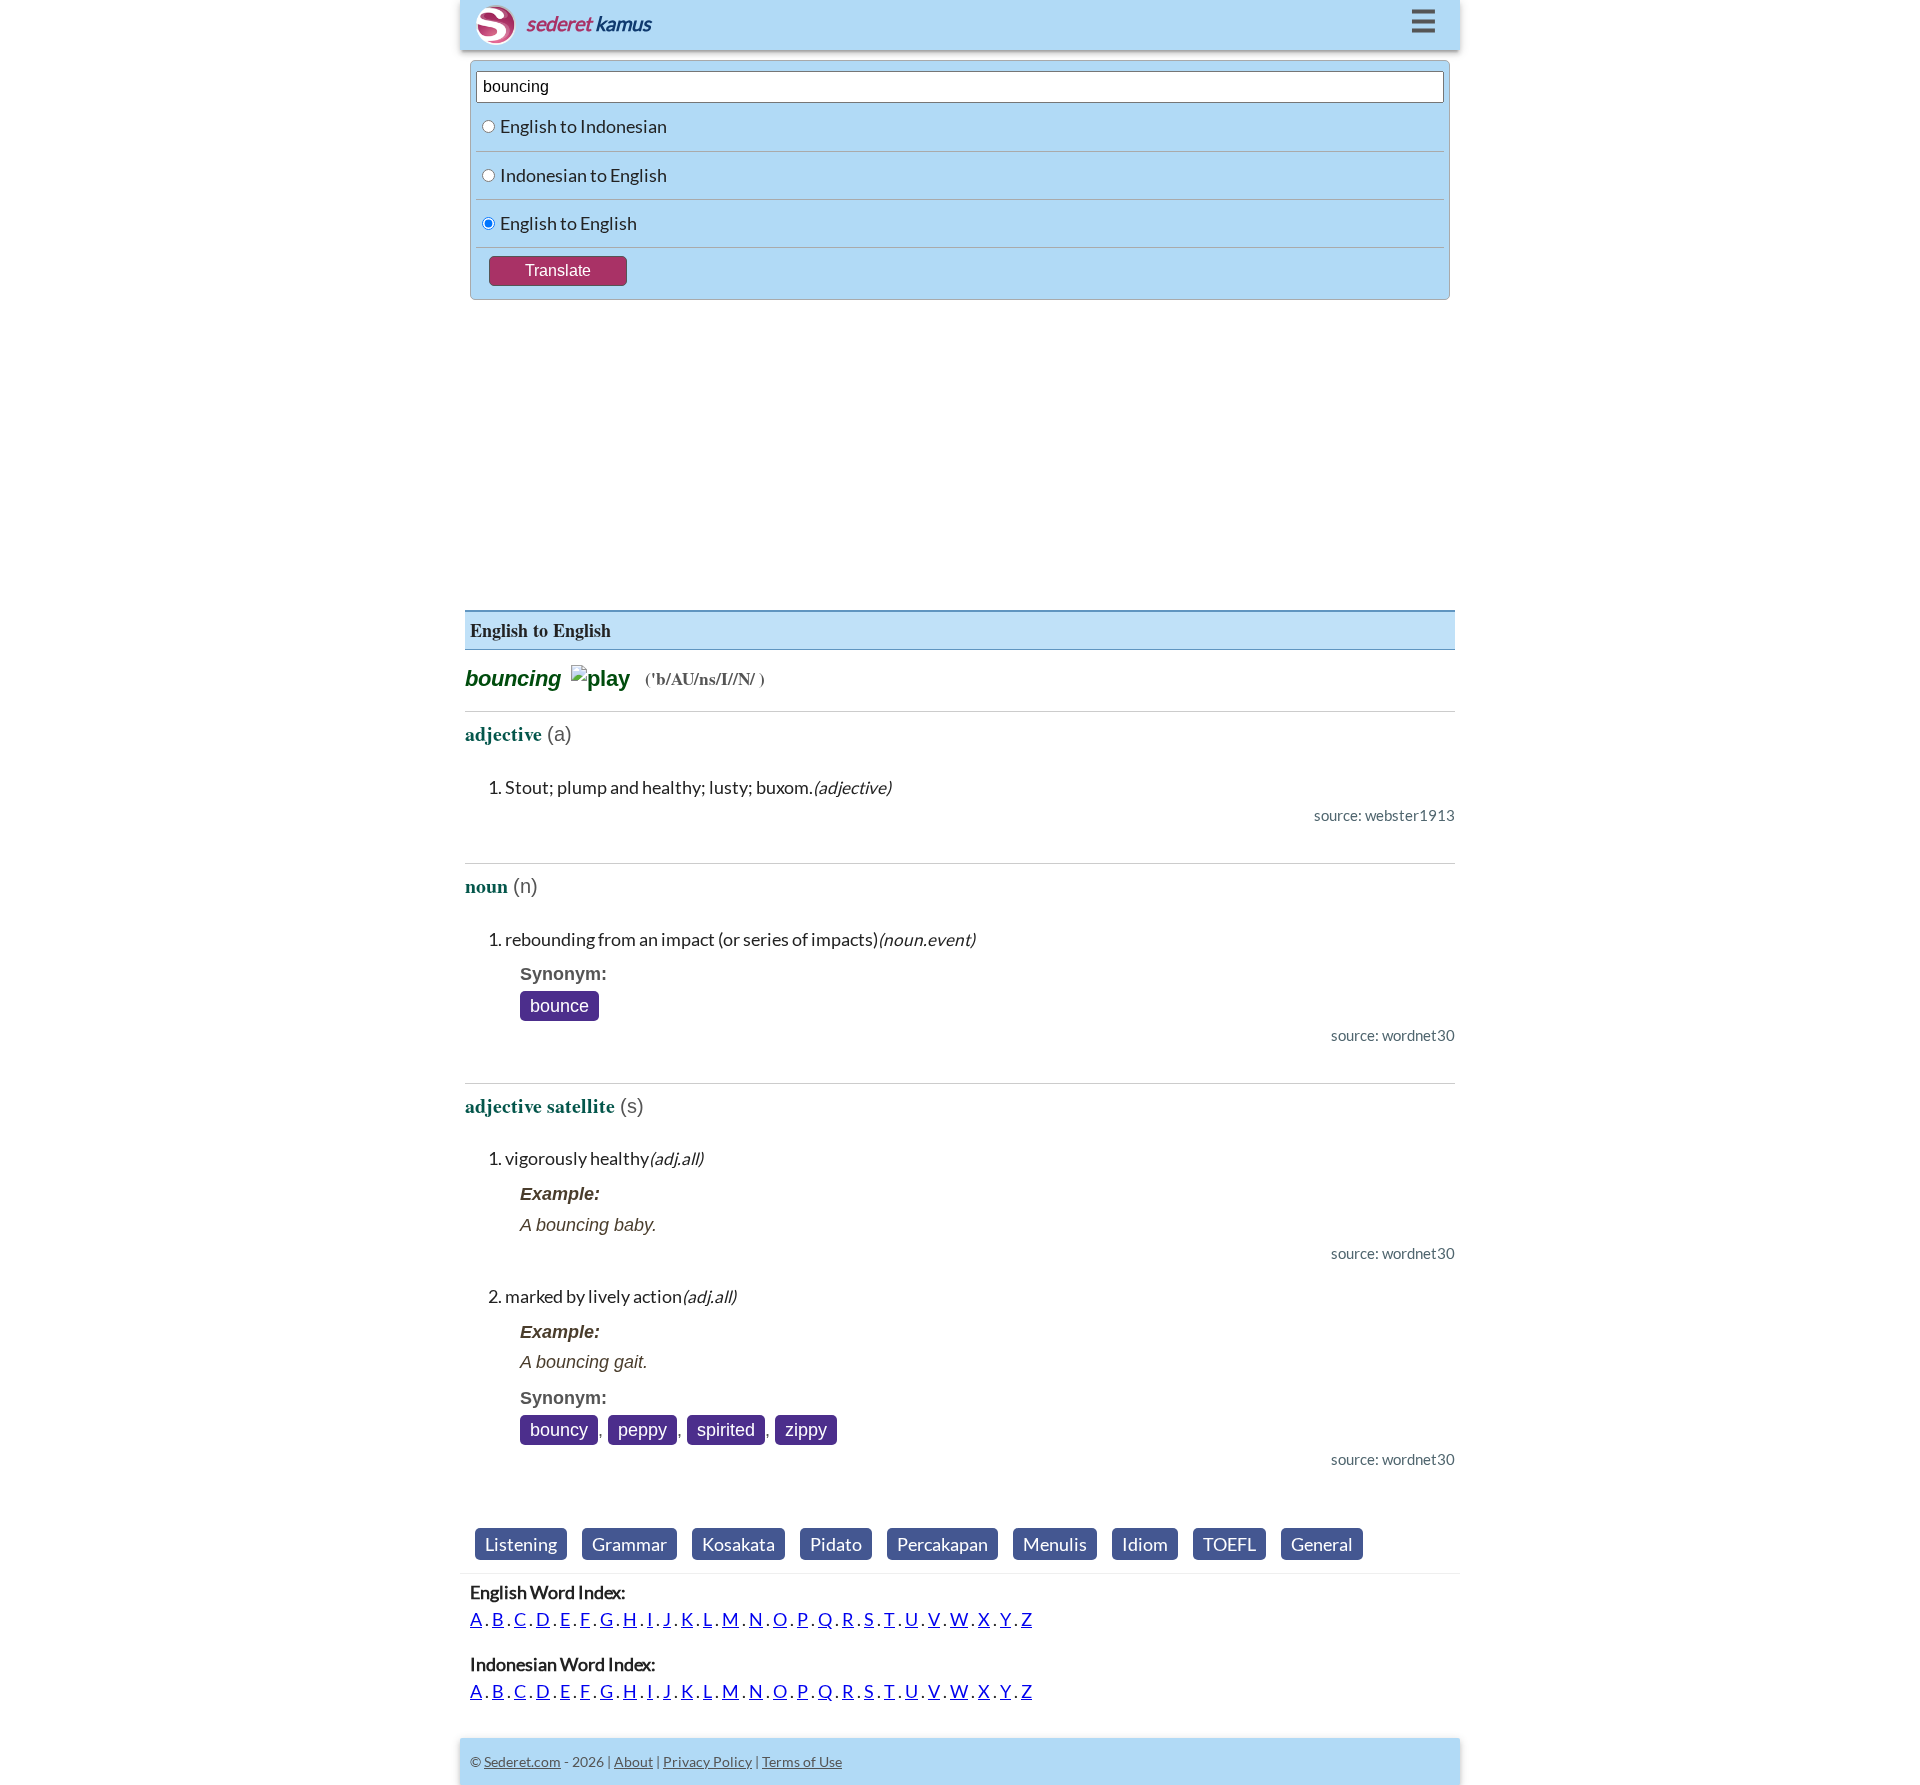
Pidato (836, 1544)
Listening (521, 1544)
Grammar (629, 1544)
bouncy (559, 1430)
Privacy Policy (707, 1761)
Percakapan (942, 1544)
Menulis (1055, 1544)
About (633, 1761)
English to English (568, 223)
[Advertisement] (960, 450)
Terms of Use (802, 1761)
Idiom (1145, 1544)
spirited (726, 1430)
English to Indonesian (583, 126)
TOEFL (1229, 1544)
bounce (559, 1006)
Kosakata (738, 1544)
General (1322, 1544)
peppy (642, 1430)
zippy (806, 1430)
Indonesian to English (583, 175)
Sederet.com (522, 1761)
